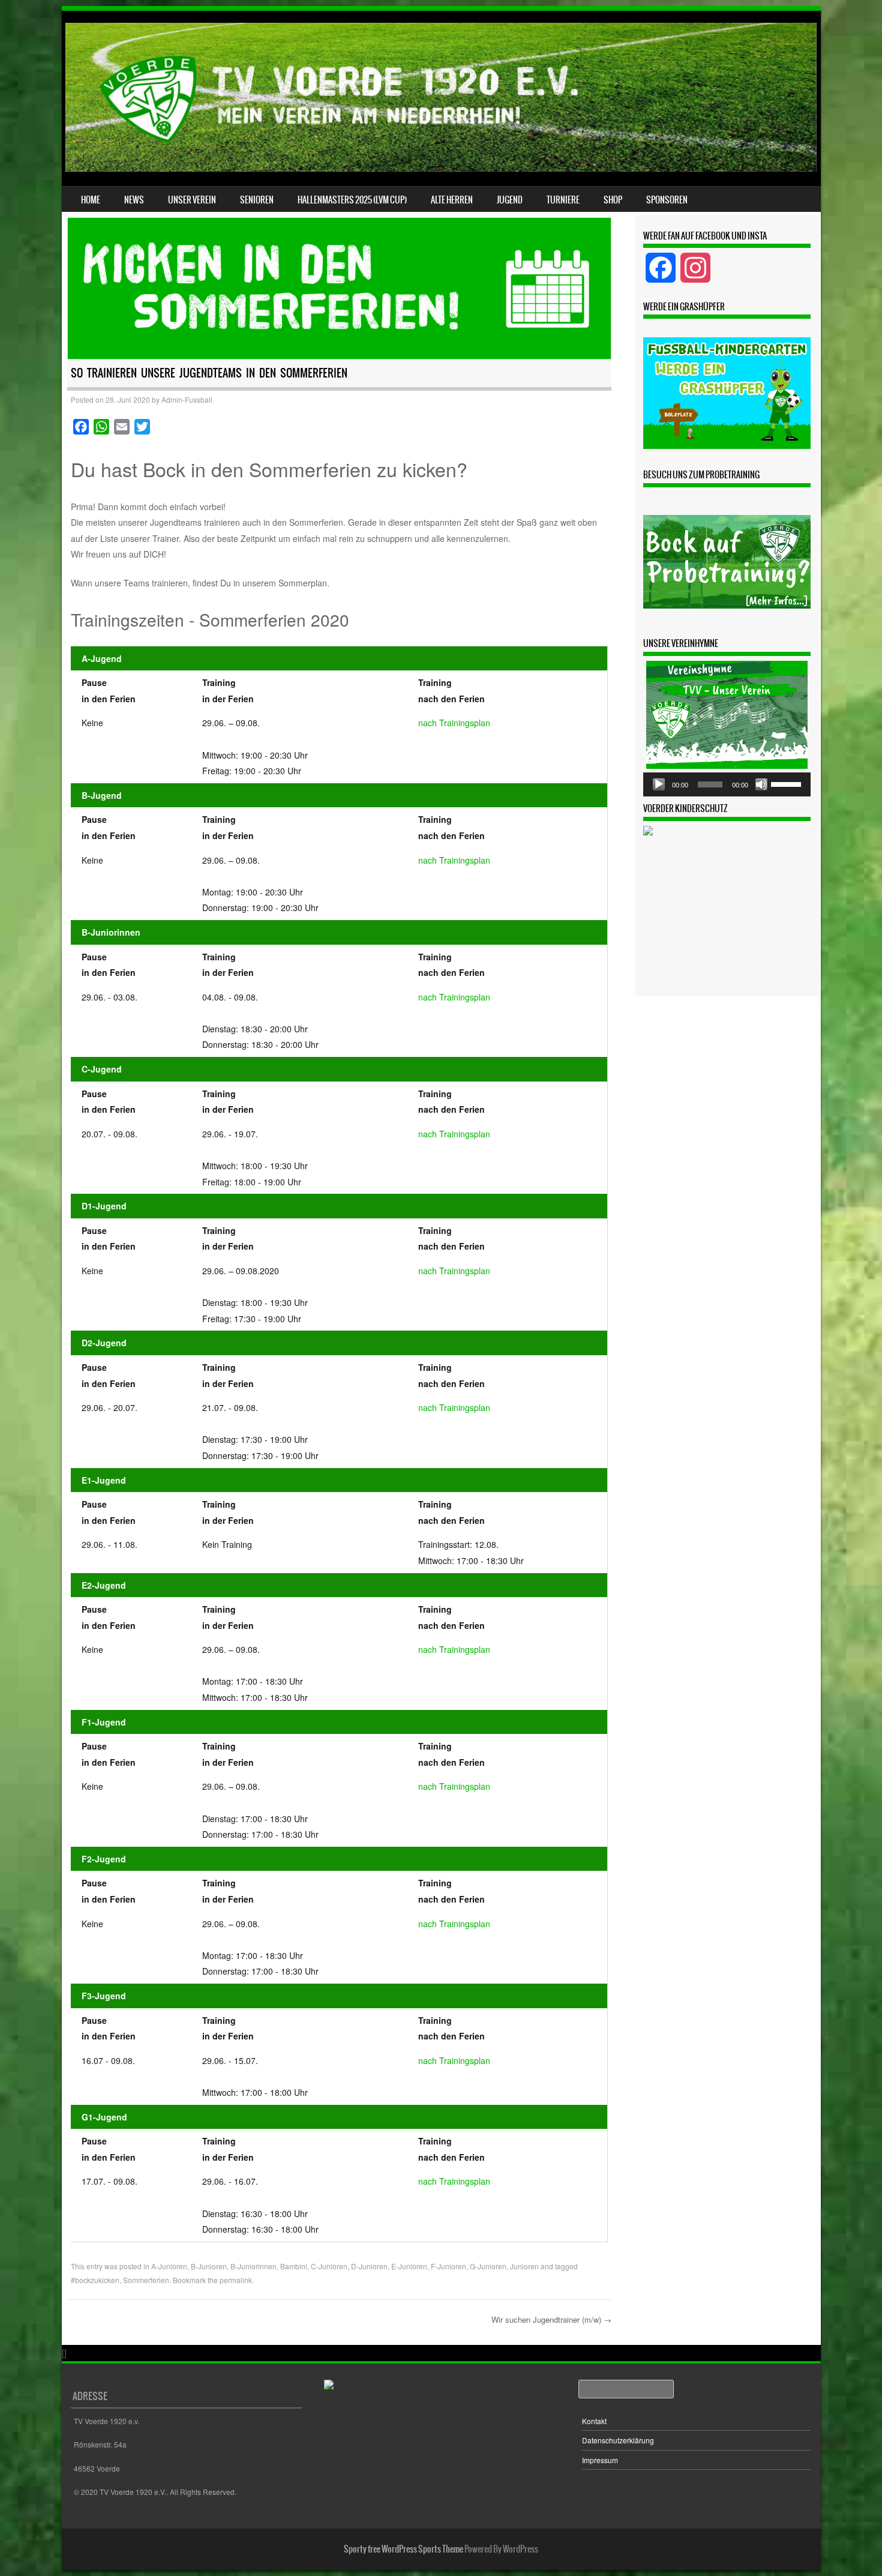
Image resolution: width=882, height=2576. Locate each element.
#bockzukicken (95, 2280)
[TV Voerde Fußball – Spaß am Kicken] (441, 168)
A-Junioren (169, 2266)
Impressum (600, 2460)
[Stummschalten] (761, 784)
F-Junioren (448, 2266)
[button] (727, 393)
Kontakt (594, 2421)
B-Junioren (209, 2266)
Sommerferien (146, 2280)
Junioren (524, 2266)
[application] (727, 784)
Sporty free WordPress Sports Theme (403, 2549)
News (134, 200)
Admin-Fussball (187, 399)
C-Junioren (329, 2266)
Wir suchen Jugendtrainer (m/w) (551, 2319)
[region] (727, 393)
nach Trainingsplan (454, 723)
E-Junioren (409, 2266)
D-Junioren (369, 2266)
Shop (613, 200)
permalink (236, 2280)
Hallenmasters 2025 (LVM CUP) (352, 200)
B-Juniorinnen (253, 2266)
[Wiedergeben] (659, 784)
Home (91, 200)
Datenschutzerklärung (618, 2440)
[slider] (788, 783)
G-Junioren (488, 2266)
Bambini (294, 2266)
